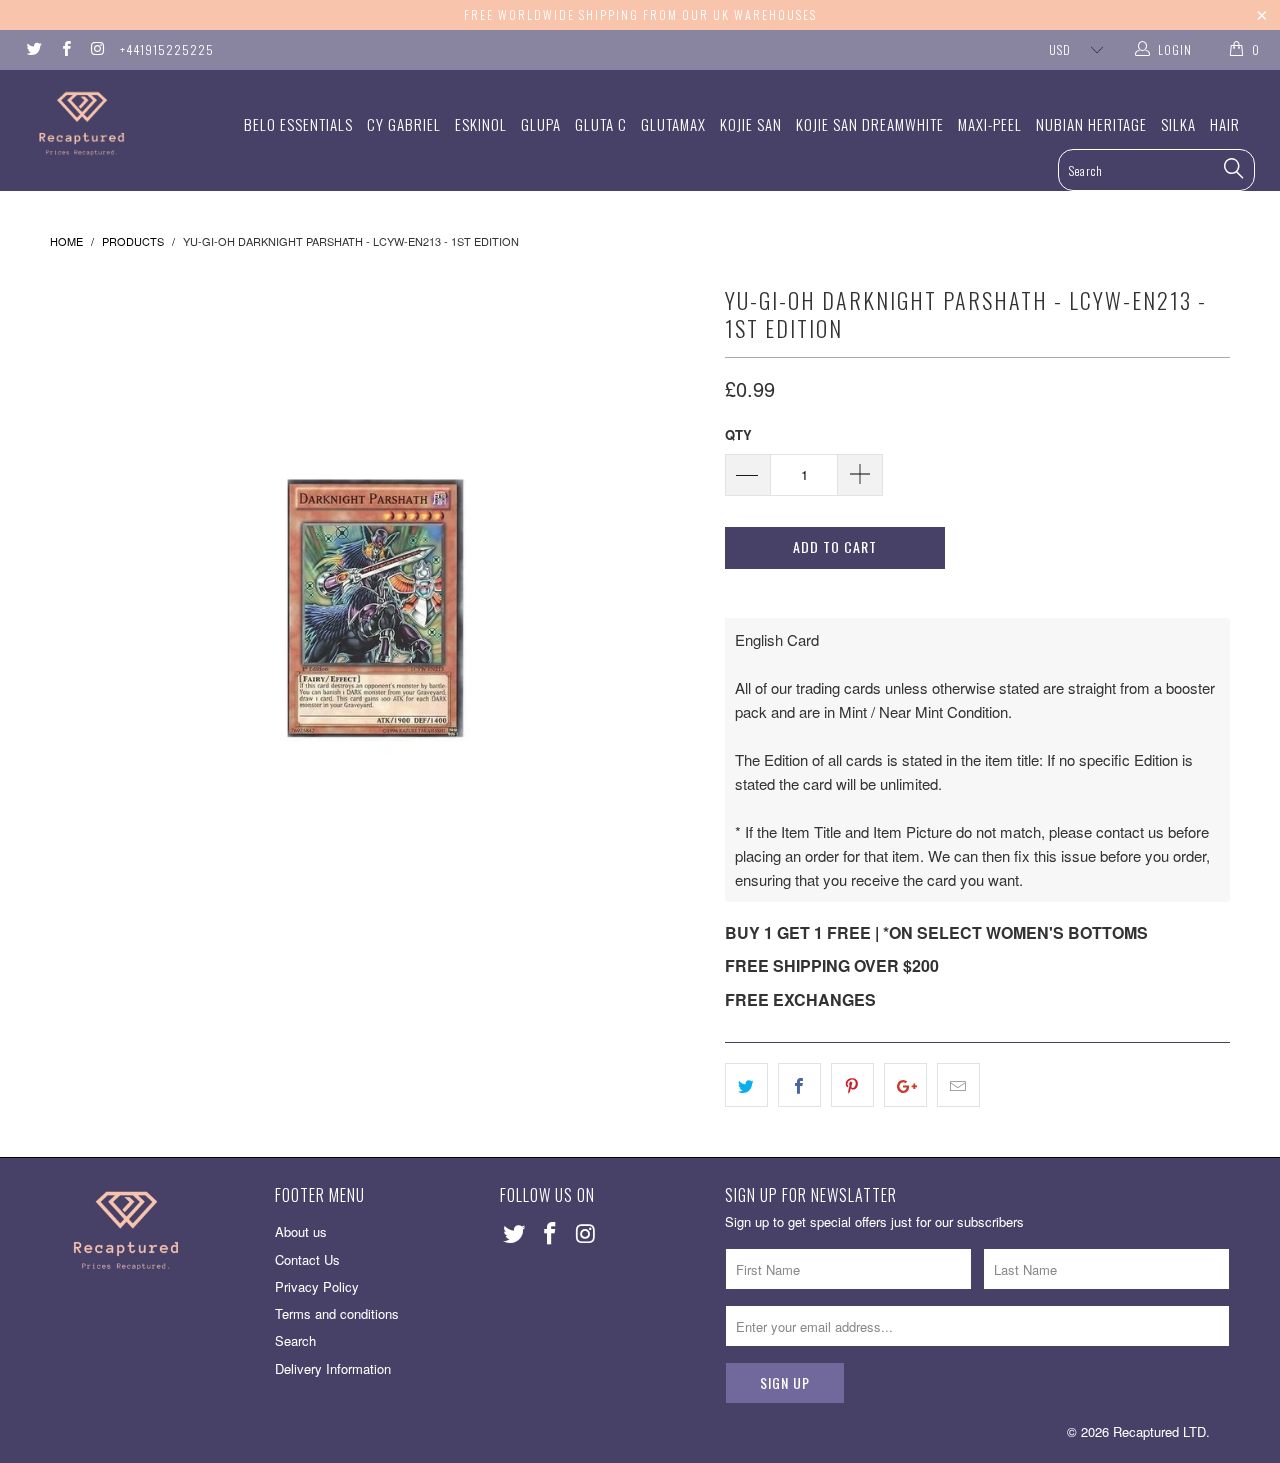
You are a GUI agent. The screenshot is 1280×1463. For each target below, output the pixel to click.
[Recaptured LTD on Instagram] (96, 49)
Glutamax (673, 124)
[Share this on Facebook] (799, 1085)
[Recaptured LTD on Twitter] (33, 49)
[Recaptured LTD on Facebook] (64, 49)
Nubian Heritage (1091, 124)
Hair (1225, 124)
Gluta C (601, 124)
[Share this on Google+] (905, 1085)
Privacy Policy (317, 1286)
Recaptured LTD (1159, 1431)
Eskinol (481, 124)
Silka (1178, 124)
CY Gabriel (404, 124)
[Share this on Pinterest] (852, 1085)
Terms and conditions (337, 1313)
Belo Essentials (298, 124)
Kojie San (751, 124)
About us (301, 1231)
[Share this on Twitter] (746, 1085)
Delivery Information (333, 1368)
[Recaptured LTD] (112, 123)
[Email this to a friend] (958, 1085)
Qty (738, 434)
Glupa (541, 124)
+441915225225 (167, 49)
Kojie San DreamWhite (870, 124)
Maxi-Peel (990, 124)
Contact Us (307, 1259)
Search (295, 1340)
